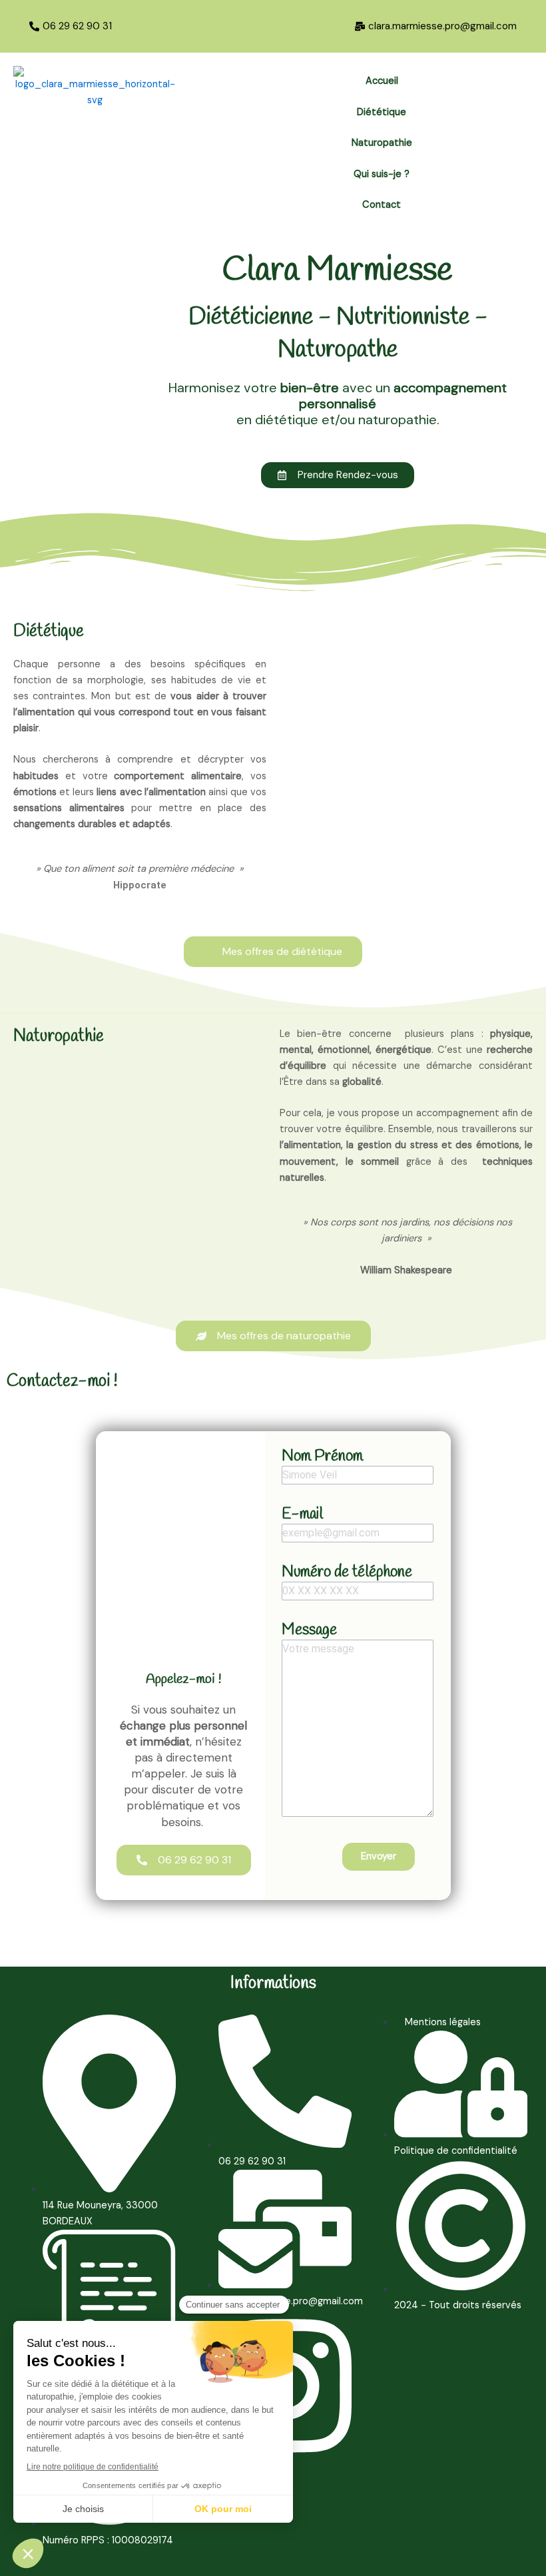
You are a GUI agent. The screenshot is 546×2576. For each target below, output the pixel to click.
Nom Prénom (322, 1456)
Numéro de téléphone (347, 1572)
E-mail (302, 1514)
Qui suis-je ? (382, 174)
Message (309, 1630)
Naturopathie (382, 143)
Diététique (382, 112)
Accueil (382, 81)
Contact (382, 205)
